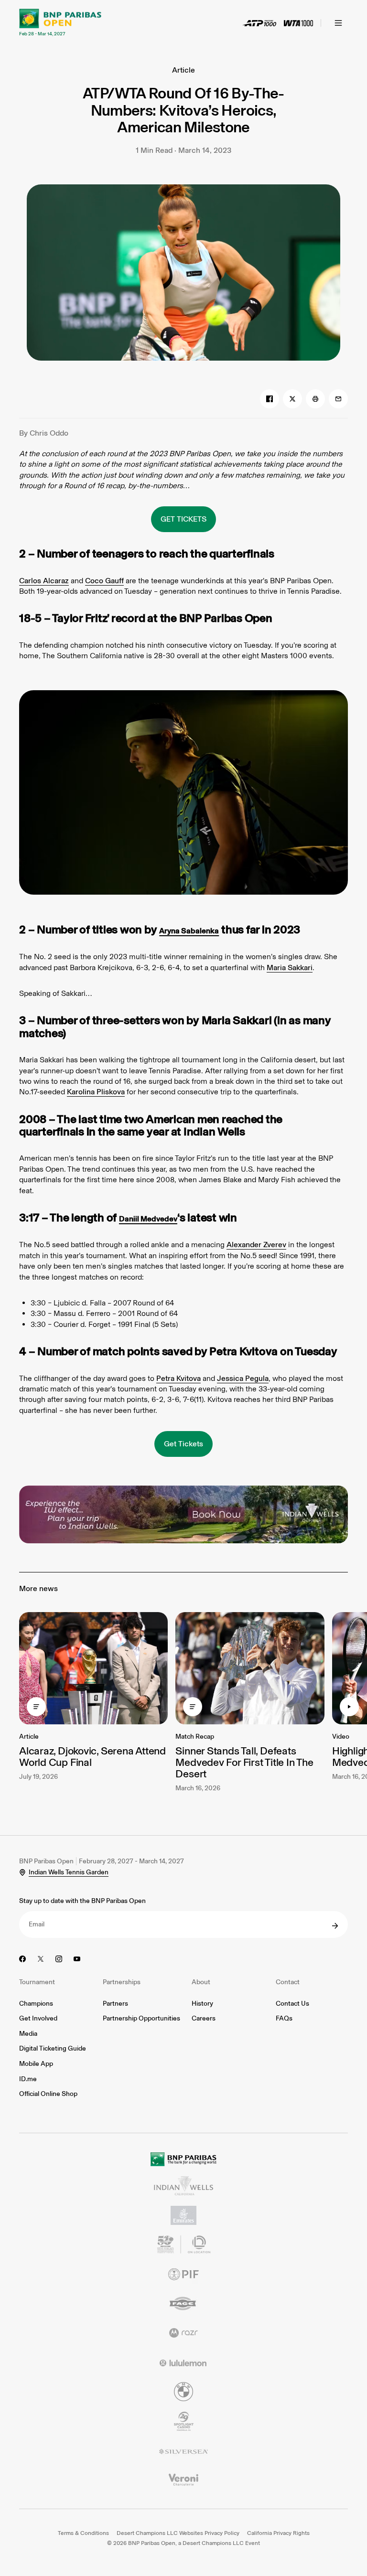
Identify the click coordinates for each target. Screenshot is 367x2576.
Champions (36, 2004)
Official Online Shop (48, 2094)
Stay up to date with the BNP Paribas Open (82, 1901)
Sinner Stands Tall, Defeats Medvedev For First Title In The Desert (244, 1762)
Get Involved (38, 2018)
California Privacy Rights (278, 2533)
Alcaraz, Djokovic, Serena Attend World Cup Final (92, 1757)
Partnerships (122, 1982)
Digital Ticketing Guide (53, 2048)
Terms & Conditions (83, 2533)
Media (28, 2034)
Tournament (37, 1982)
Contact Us (292, 2004)
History (202, 2004)
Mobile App (36, 2064)
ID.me (28, 2079)
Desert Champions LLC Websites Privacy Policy (178, 2533)
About (201, 1982)
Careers (204, 2018)
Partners (115, 2004)
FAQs (284, 2018)
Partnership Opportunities (141, 2018)
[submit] (335, 1926)
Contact (288, 1982)
